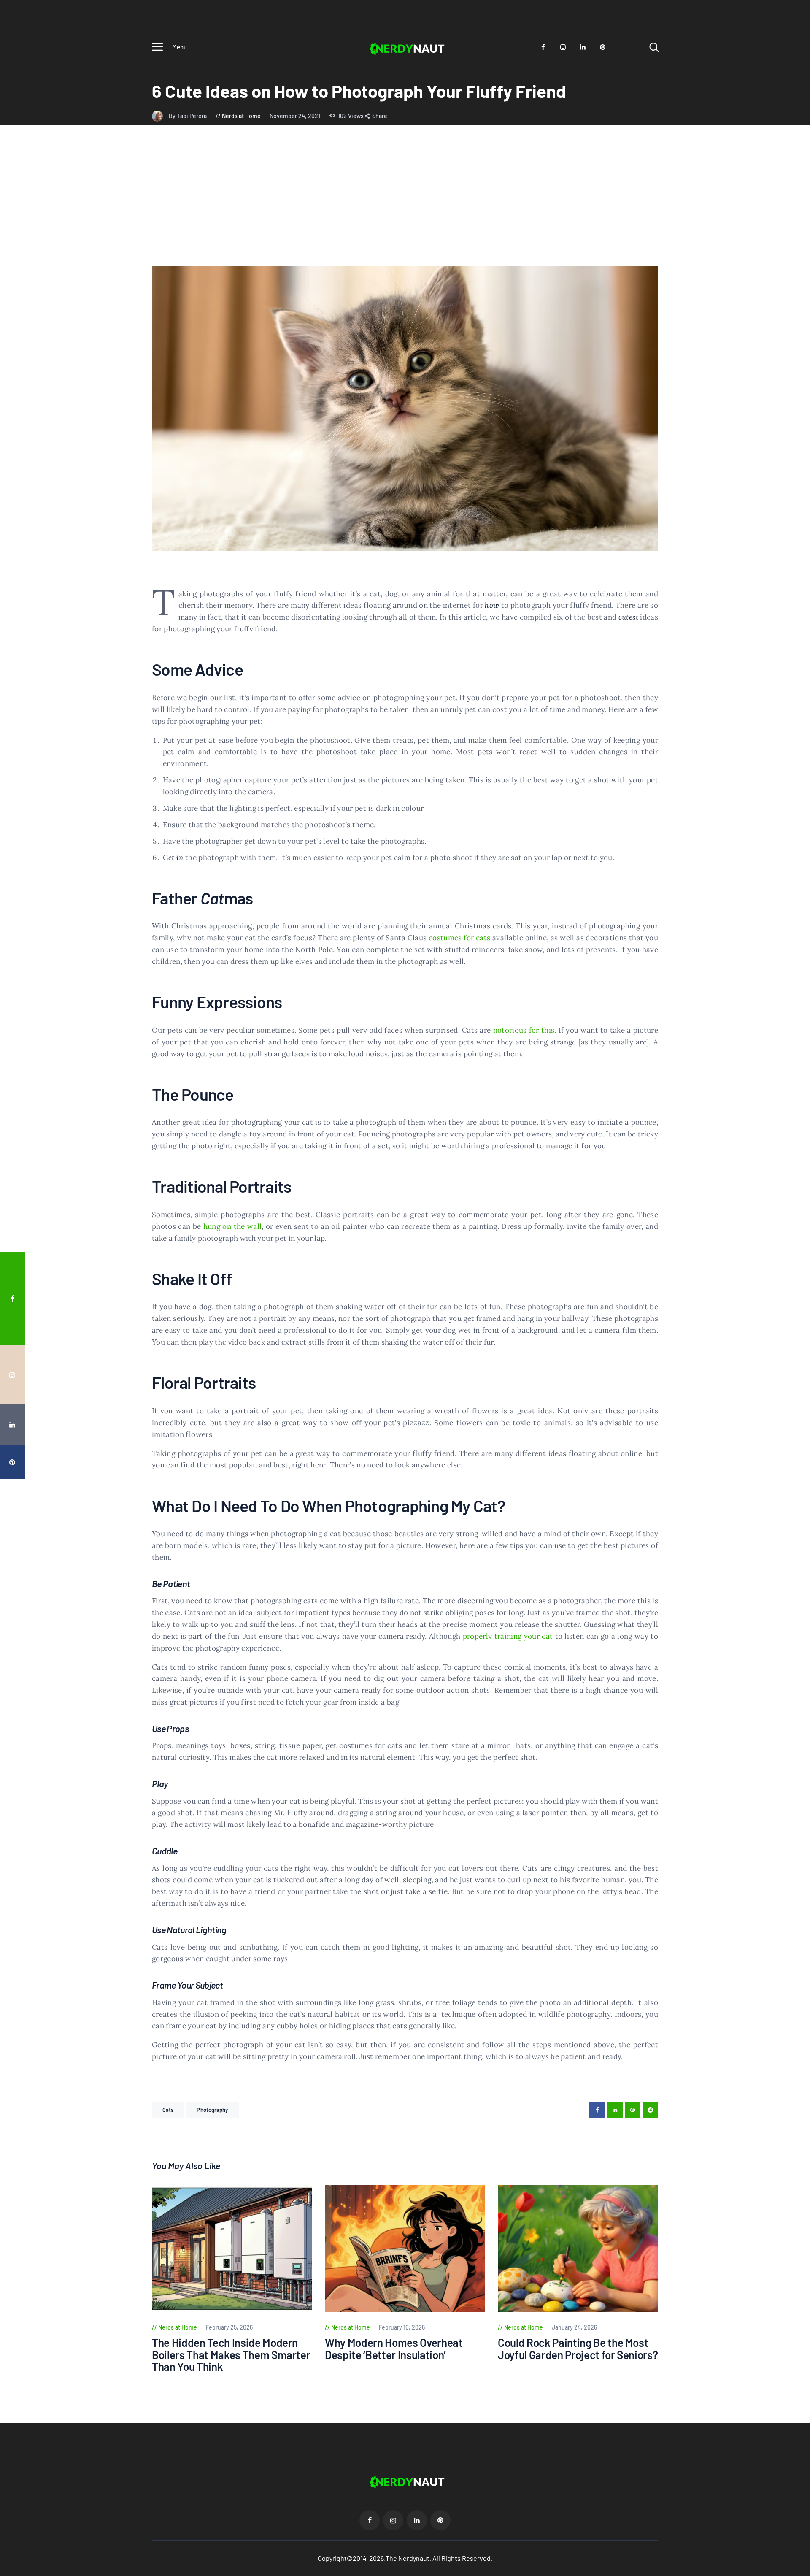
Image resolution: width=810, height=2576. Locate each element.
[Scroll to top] (788, 1400)
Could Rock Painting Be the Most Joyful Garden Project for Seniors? (578, 2349)
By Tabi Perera (188, 116)
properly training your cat (508, 1636)
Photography (212, 2110)
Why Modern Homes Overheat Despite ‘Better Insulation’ (394, 2349)
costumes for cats (459, 938)
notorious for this (524, 1030)
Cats (168, 2110)
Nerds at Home (241, 116)
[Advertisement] (405, 203)
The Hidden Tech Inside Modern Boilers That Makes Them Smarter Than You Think (231, 2355)
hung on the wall (232, 1226)
